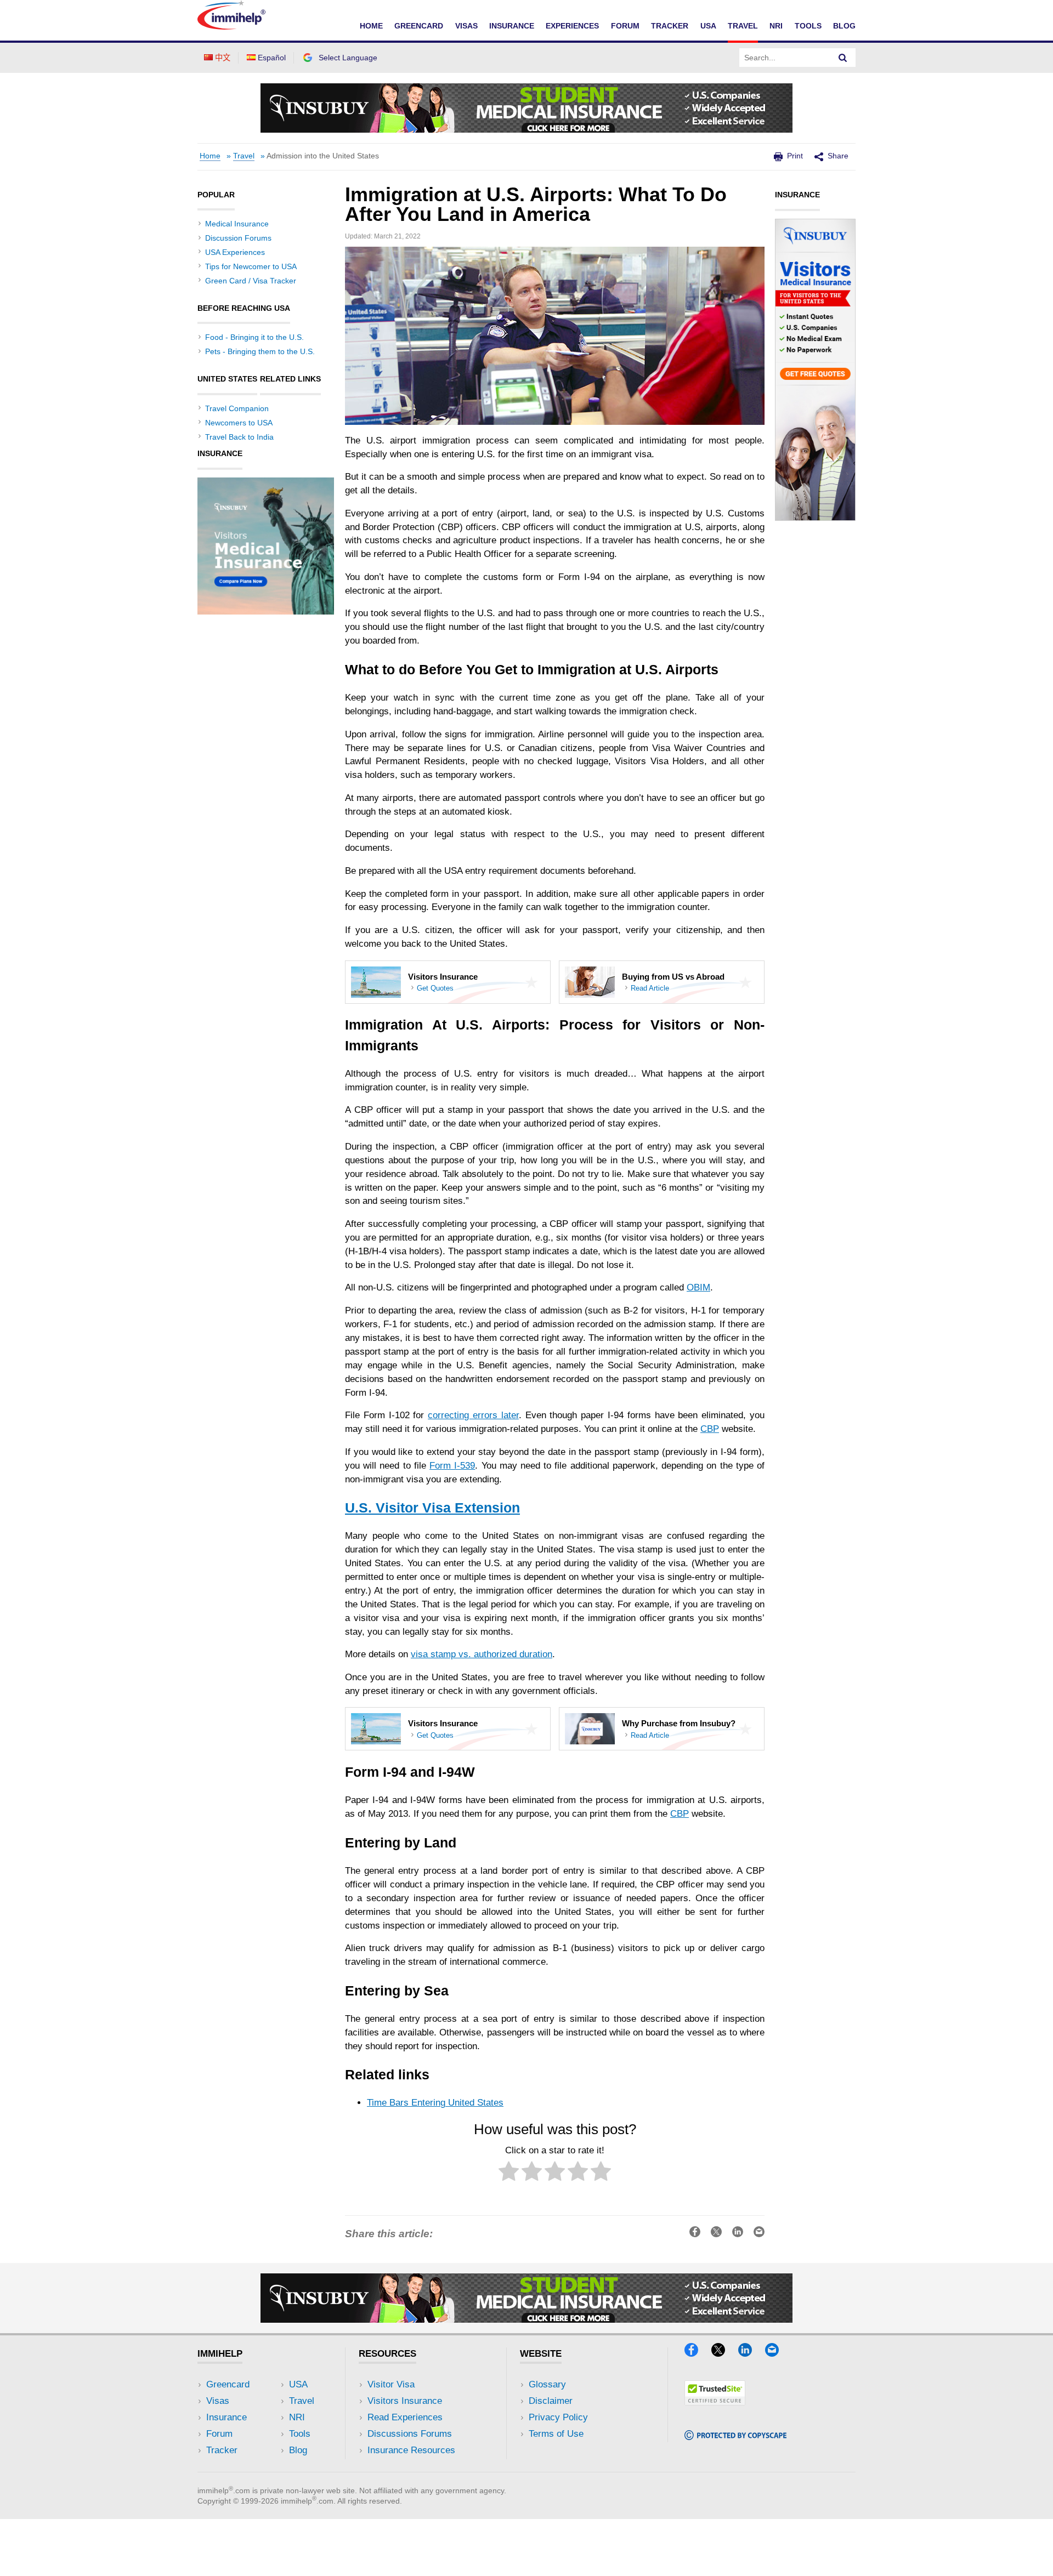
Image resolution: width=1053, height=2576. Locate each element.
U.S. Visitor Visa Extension (432, 1508)
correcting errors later (473, 1415)
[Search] (843, 58)
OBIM (698, 1287)
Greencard (419, 26)
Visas (466, 26)
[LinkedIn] (750, 2353)
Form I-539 (452, 1466)
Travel (743, 26)
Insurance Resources (411, 2450)
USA (708, 26)
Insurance (512, 26)
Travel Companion (237, 408)
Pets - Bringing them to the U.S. (260, 351)
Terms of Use (556, 2434)
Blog (844, 26)
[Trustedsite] (715, 2402)
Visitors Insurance (405, 2401)
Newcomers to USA (239, 423)
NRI (776, 26)
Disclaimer (551, 2401)
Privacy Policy (558, 2417)
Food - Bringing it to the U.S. (254, 337)
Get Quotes (435, 989)
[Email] (777, 2353)
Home (371, 26)
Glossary (547, 2384)
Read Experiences (405, 2417)
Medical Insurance (237, 224)
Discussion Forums (238, 238)
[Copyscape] (735, 2436)
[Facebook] (697, 2353)
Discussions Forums (410, 2434)
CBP (710, 1429)
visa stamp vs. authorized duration (482, 1654)
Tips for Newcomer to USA (251, 266)
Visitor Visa (391, 2384)
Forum (625, 26)
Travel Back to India (239, 437)
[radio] (509, 2173)
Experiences (572, 26)
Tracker (670, 26)
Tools (808, 26)
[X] (723, 2353)
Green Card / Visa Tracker (251, 281)
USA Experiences (235, 252)
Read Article (650, 989)
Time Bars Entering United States (435, 2103)
